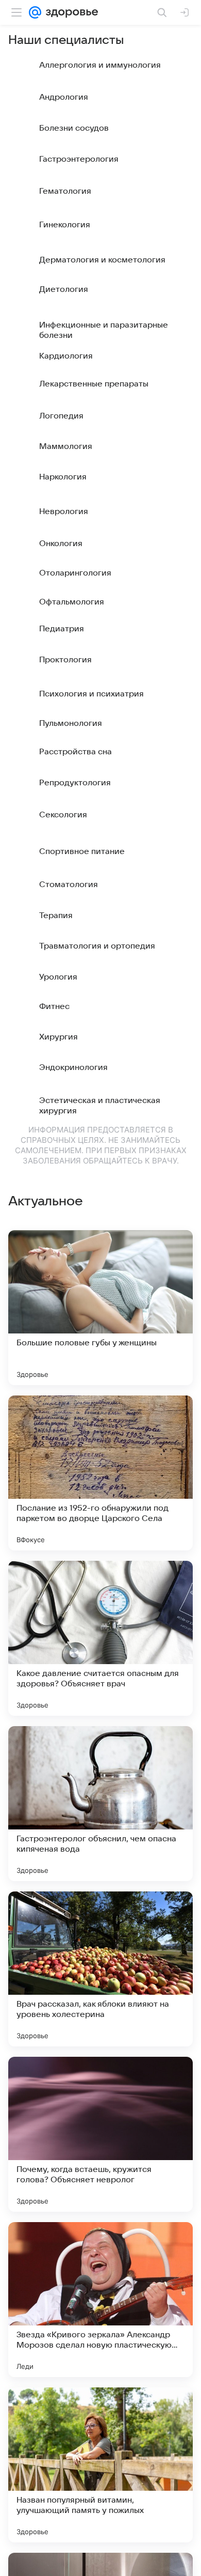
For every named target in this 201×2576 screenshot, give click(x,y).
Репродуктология (75, 783)
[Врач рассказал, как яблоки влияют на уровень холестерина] (100, 1969)
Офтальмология (72, 602)
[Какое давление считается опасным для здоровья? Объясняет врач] (100, 1638)
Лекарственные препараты (94, 384)
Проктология (65, 660)
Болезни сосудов (74, 128)
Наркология (63, 477)
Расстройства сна (76, 752)
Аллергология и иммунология (100, 65)
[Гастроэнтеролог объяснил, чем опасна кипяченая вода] (100, 1804)
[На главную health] (70, 12)
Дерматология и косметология (102, 260)
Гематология (65, 191)
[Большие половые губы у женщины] (100, 1308)
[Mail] (35, 12)
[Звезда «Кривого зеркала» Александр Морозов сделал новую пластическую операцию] (100, 2300)
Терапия (56, 915)
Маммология (66, 446)
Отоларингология (75, 573)
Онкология (61, 544)
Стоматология (69, 884)
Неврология (64, 511)
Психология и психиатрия (91, 694)
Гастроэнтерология (79, 159)
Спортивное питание (82, 851)
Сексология (63, 815)
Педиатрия (62, 629)
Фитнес (54, 1006)
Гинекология (65, 225)
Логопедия (61, 416)
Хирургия (58, 1037)
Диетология (64, 289)
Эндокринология (73, 1067)
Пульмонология (71, 723)
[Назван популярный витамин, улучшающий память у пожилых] (100, 2465)
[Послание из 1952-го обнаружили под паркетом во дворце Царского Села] (100, 1473)
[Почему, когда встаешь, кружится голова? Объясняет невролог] (100, 2134)
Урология (58, 977)
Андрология (64, 97)
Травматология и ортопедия (97, 946)
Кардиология (66, 356)
